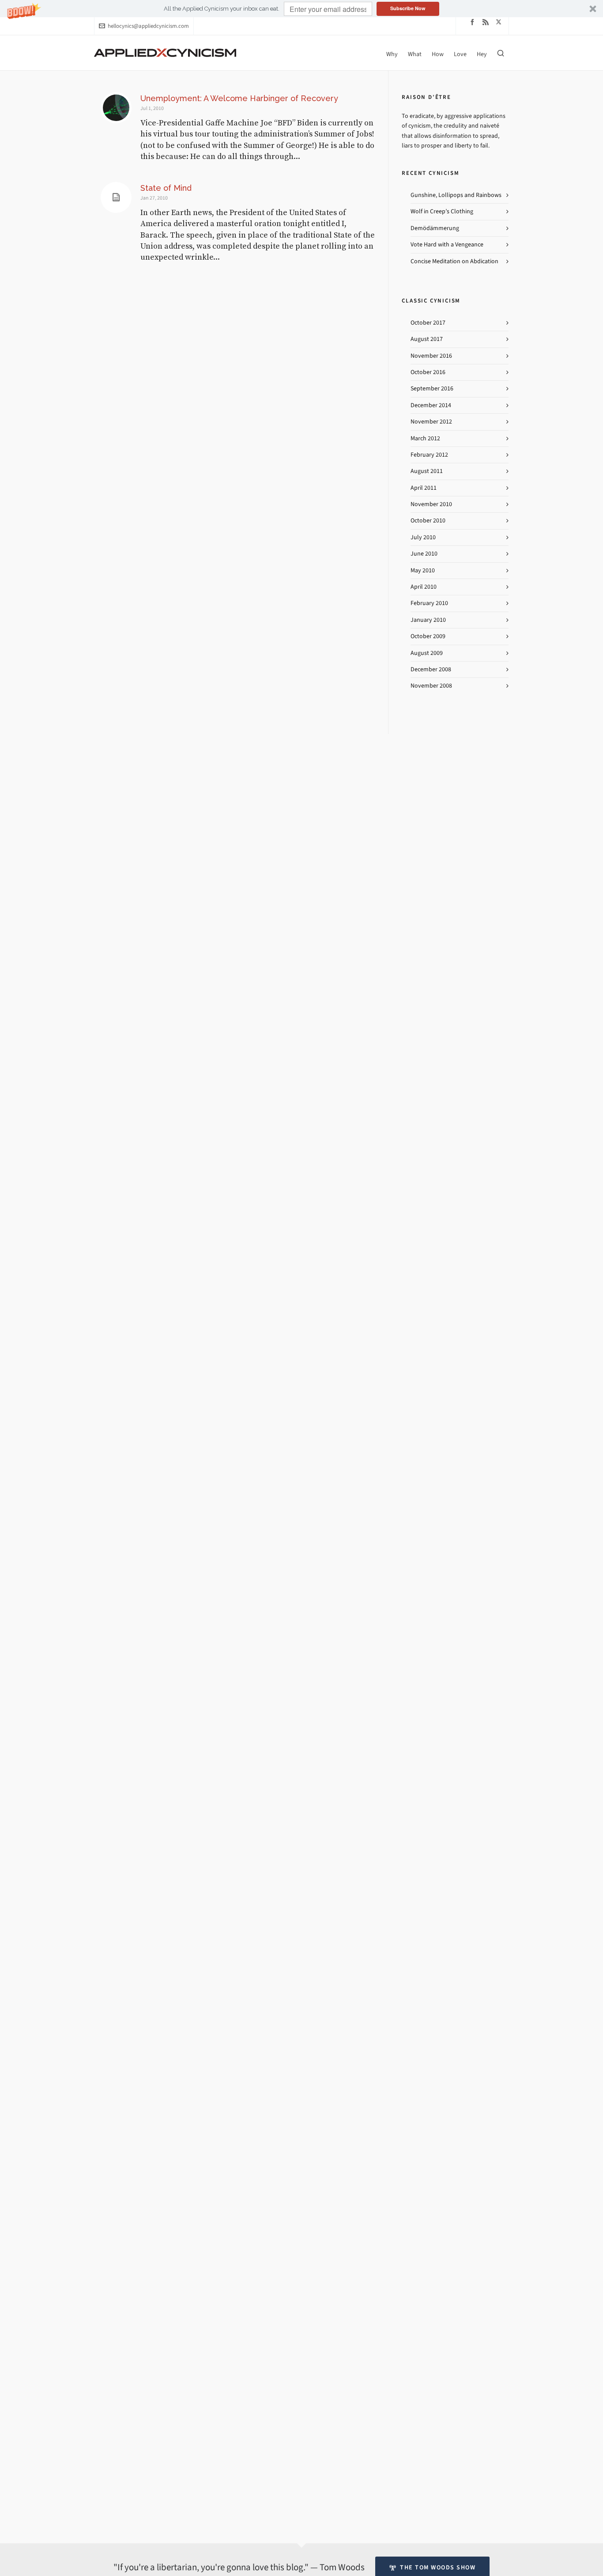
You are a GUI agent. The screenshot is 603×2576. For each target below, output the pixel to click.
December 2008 (431, 669)
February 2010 (429, 603)
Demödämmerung (435, 228)
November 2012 (431, 422)
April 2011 (424, 488)
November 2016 (431, 356)
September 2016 (432, 388)
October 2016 (428, 372)
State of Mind (166, 188)
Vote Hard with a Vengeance (447, 244)
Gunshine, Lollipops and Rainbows (456, 195)
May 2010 (423, 570)
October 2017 (428, 323)
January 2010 (428, 620)
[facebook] (474, 22)
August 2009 (427, 653)
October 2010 (428, 520)
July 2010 (423, 537)
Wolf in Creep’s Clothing (442, 211)
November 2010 (431, 504)
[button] (301, 9)
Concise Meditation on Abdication (454, 261)
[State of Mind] (116, 197)
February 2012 (429, 455)
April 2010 (424, 587)
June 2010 (424, 554)
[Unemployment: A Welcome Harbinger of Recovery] (116, 108)
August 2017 (427, 339)
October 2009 (428, 636)
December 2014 (431, 405)
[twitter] (500, 22)
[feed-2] (487, 22)
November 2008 (431, 686)
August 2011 (427, 471)
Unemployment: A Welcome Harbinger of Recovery (239, 98)
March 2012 (425, 438)
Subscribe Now (408, 8)
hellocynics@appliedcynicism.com (148, 26)
